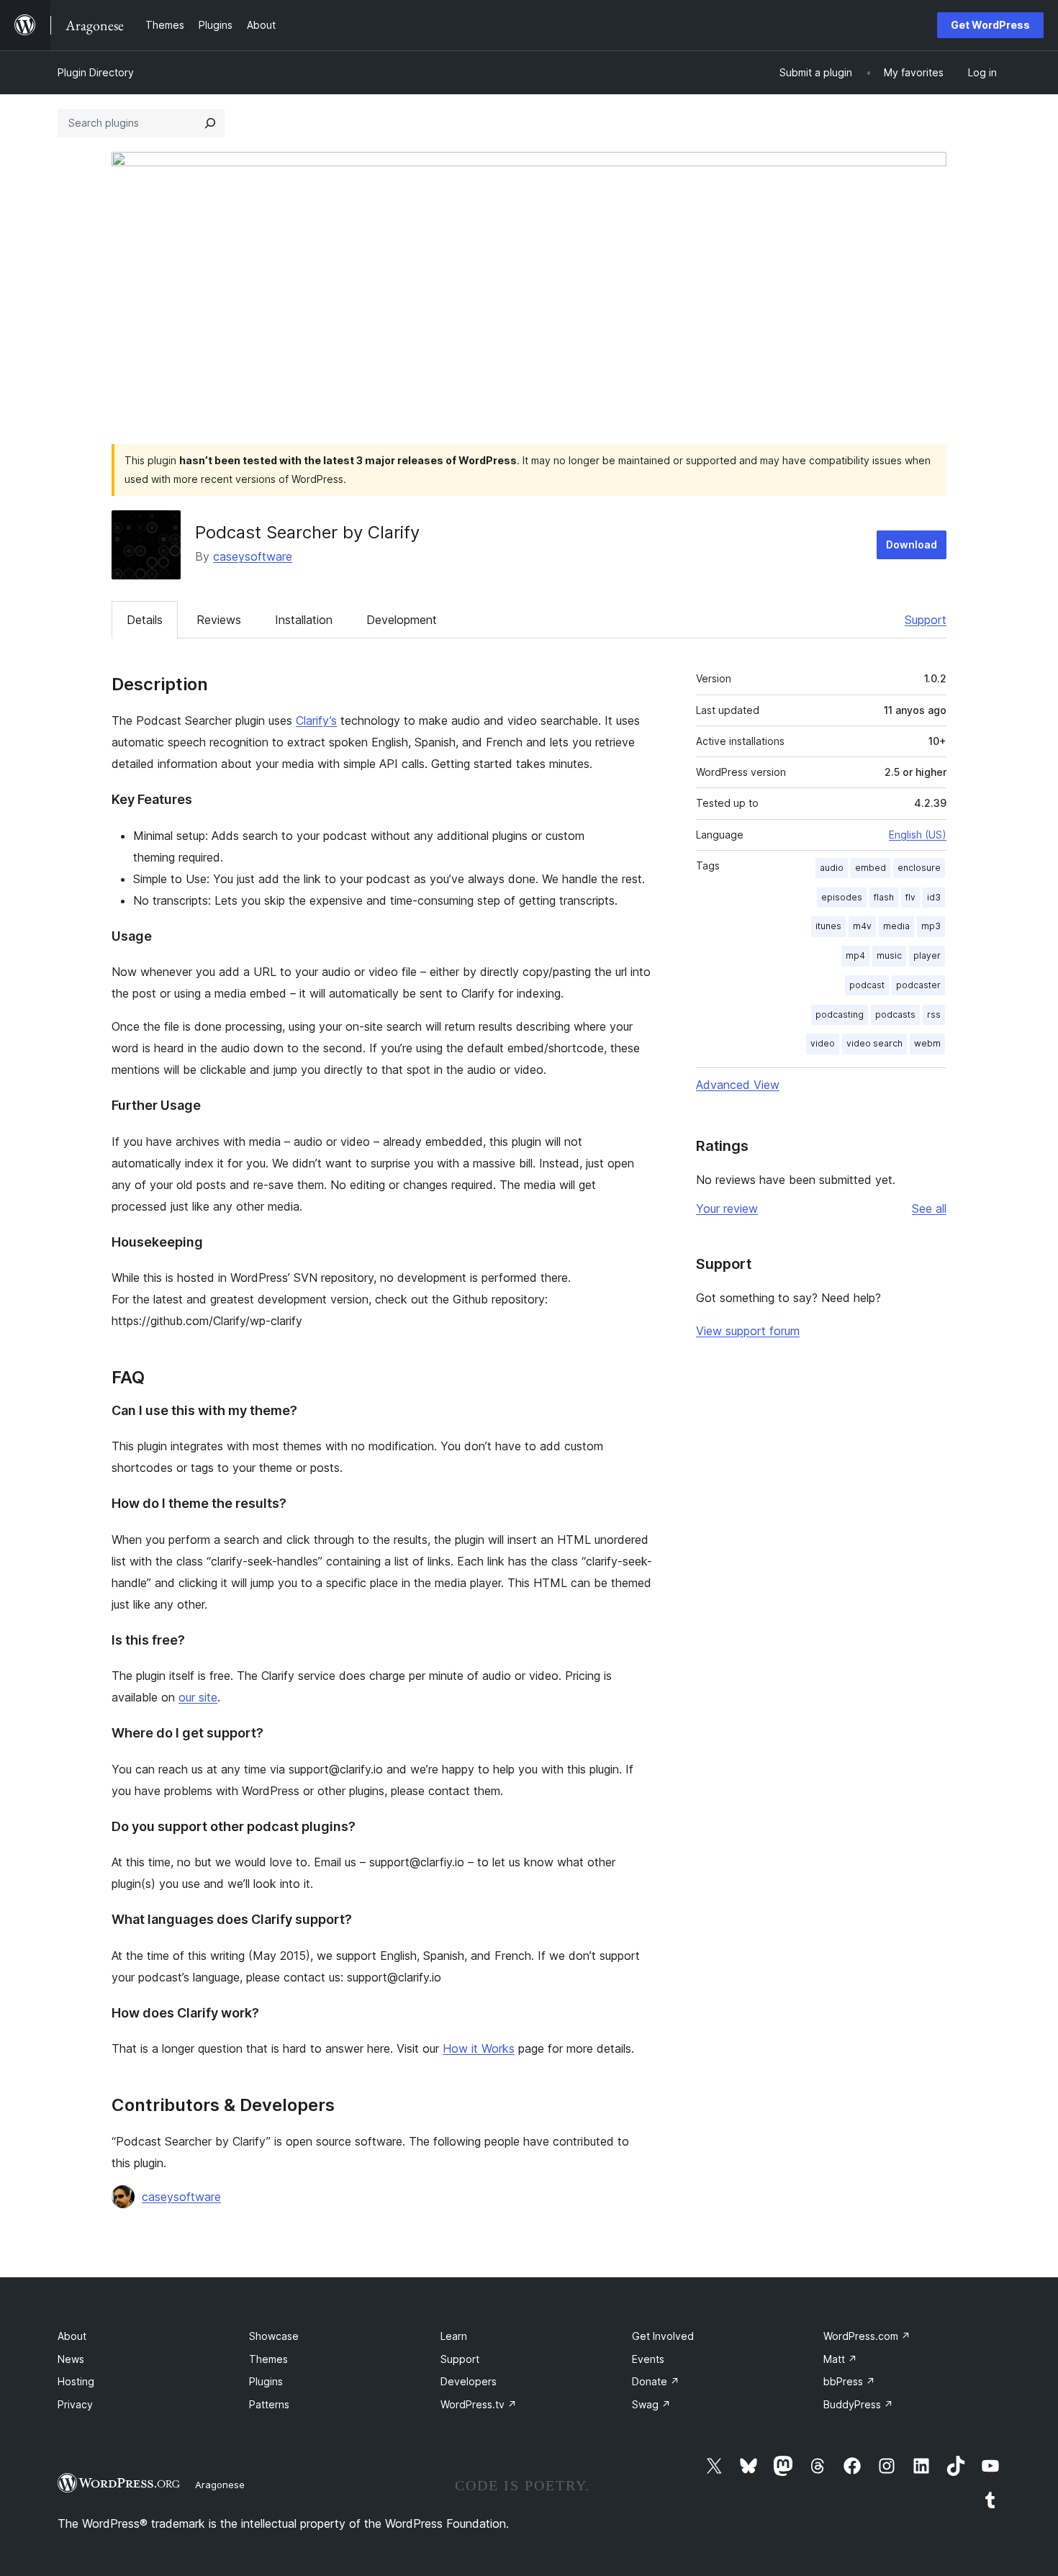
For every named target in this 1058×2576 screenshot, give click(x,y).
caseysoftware (253, 556)
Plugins (266, 2381)
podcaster (918, 985)
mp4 (855, 955)
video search (874, 1043)
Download (912, 544)
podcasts (895, 1014)
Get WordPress (990, 25)
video (823, 1043)
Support (926, 620)
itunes (828, 926)
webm (927, 1043)
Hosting (76, 2381)
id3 (934, 897)
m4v (862, 926)
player (927, 955)
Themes (268, 2359)
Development (402, 620)
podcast (867, 985)
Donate (656, 2381)
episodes (842, 897)
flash (884, 897)
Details (145, 620)
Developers (469, 2381)
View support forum (748, 1331)
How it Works (479, 2048)
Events (648, 2359)
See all (929, 1208)
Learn (454, 2336)
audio (832, 868)
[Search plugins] (210, 123)
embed (871, 868)
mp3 (931, 926)
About (72, 2336)
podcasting (840, 1014)
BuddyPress (858, 2404)
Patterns (269, 2404)
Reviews (219, 620)
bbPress (849, 2381)
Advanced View (738, 1085)
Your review (727, 1208)
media (896, 926)
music (889, 955)
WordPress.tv (479, 2404)
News (71, 2359)
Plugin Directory (96, 72)
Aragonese (220, 2485)
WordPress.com (867, 2336)
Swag (651, 2404)
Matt (840, 2359)
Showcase (274, 2336)
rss (934, 1014)
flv (910, 897)
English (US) (918, 835)
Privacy (75, 2404)
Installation (304, 620)
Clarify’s (316, 720)
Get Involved (663, 2336)
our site (198, 1697)
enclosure (919, 868)
